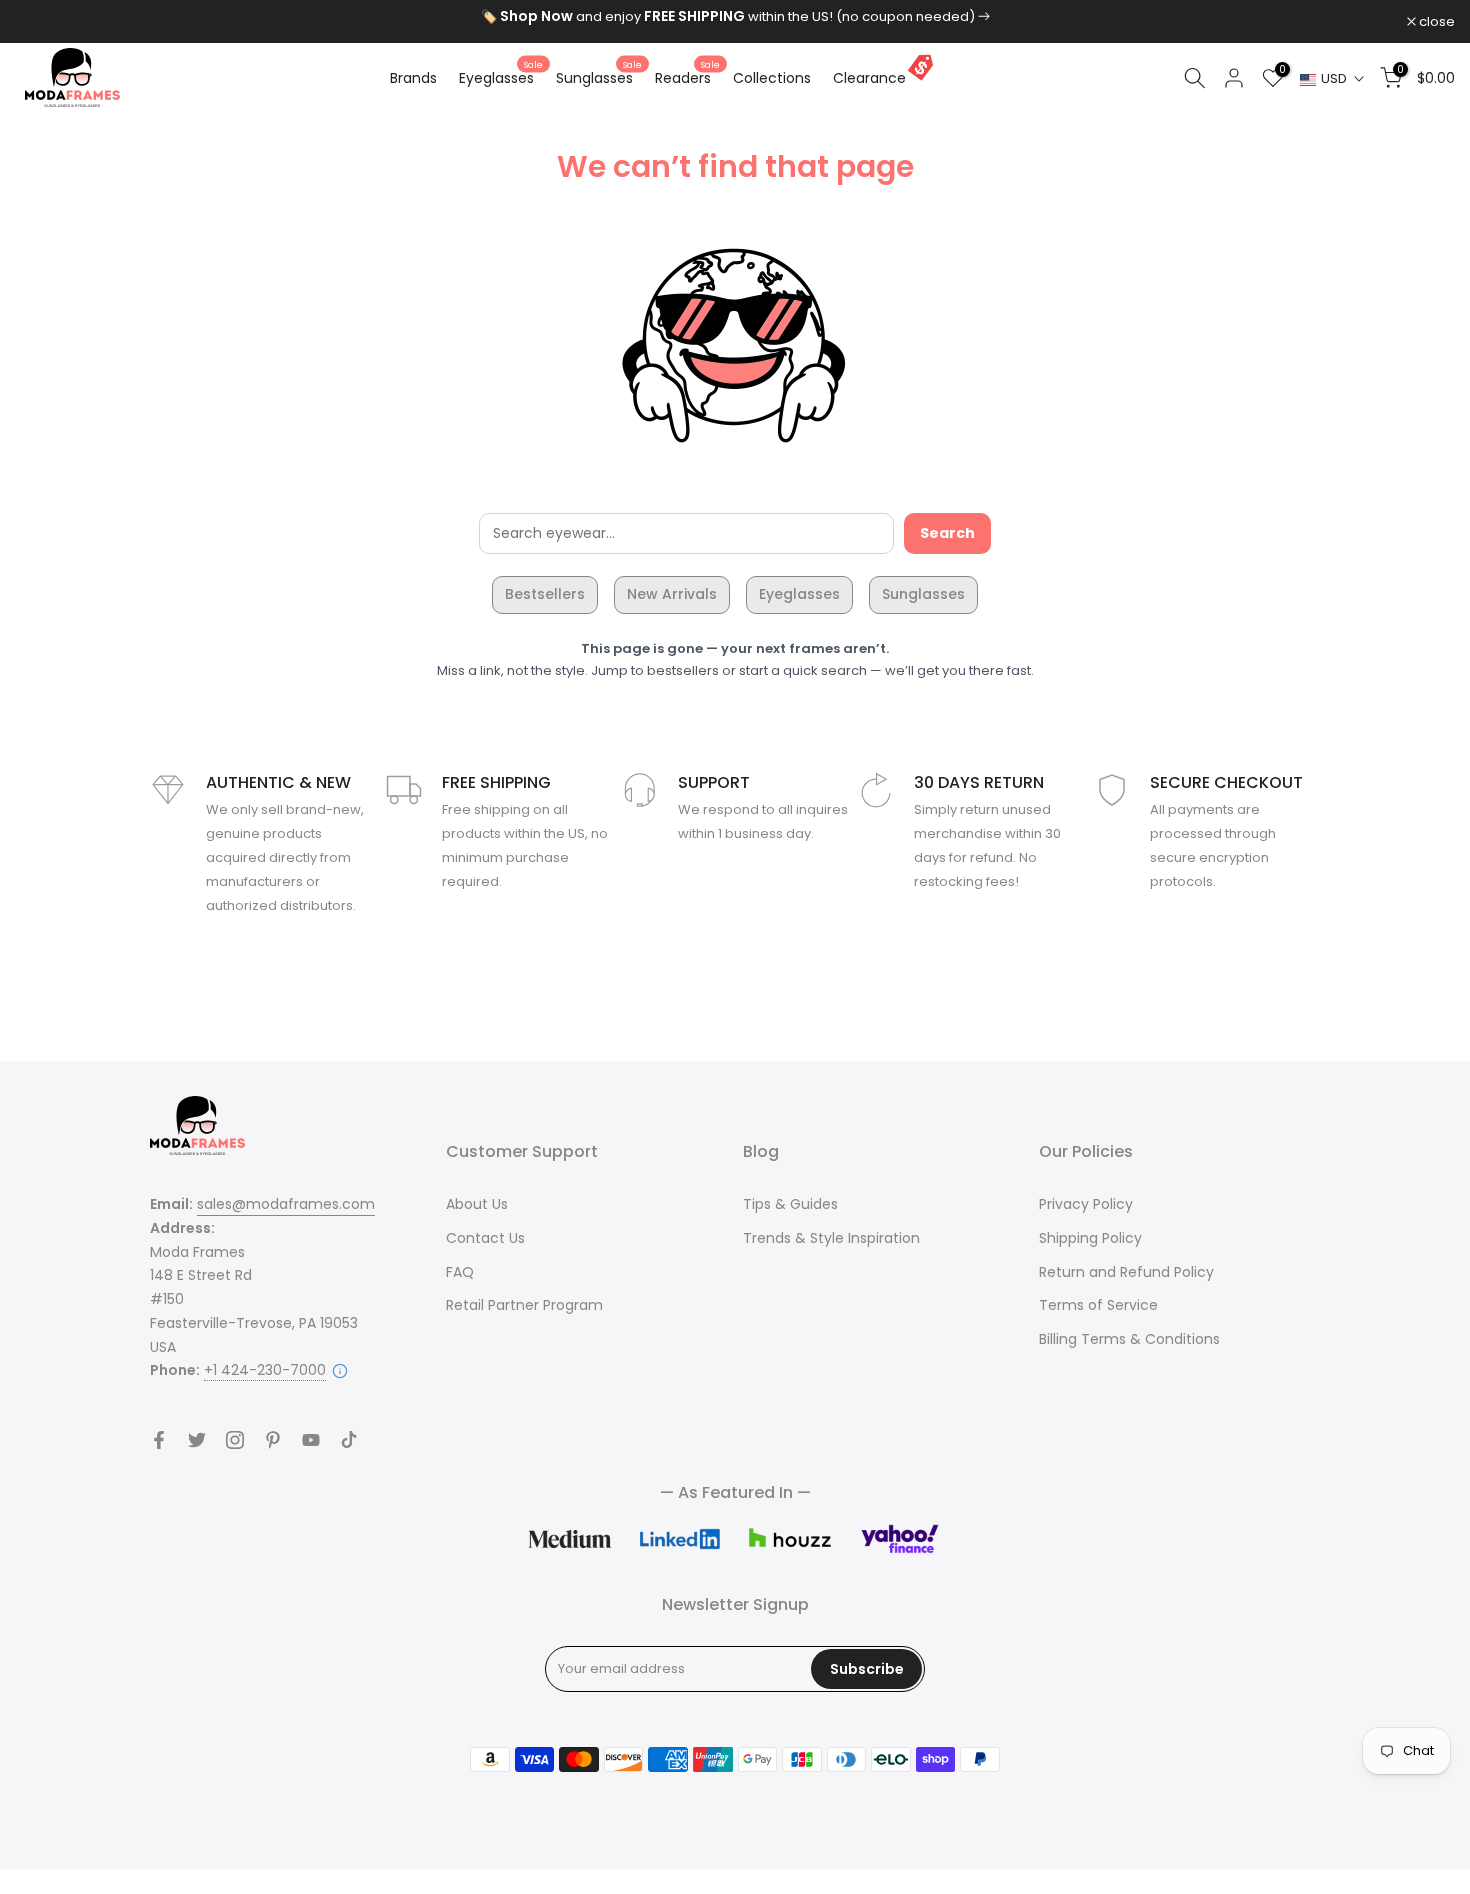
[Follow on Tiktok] (349, 1440)
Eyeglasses (501, 77)
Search (947, 533)
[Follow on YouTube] (311, 1440)
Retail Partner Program (524, 1305)
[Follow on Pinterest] (273, 1440)
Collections (772, 78)
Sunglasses (599, 77)
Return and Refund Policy (1126, 1272)
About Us (477, 1204)
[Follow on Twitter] (197, 1440)
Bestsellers (545, 594)
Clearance (869, 78)
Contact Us (485, 1238)
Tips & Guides (790, 1204)
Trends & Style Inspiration (831, 1238)
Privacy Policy (1086, 1204)
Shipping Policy (1090, 1238)
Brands (413, 78)
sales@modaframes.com (286, 1204)
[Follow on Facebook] (159, 1440)
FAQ (460, 1272)
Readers (687, 77)
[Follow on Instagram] (235, 1440)
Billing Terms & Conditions (1129, 1339)
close (43, 21)
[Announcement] (735, 17)
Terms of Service (1098, 1305)
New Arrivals (672, 594)
